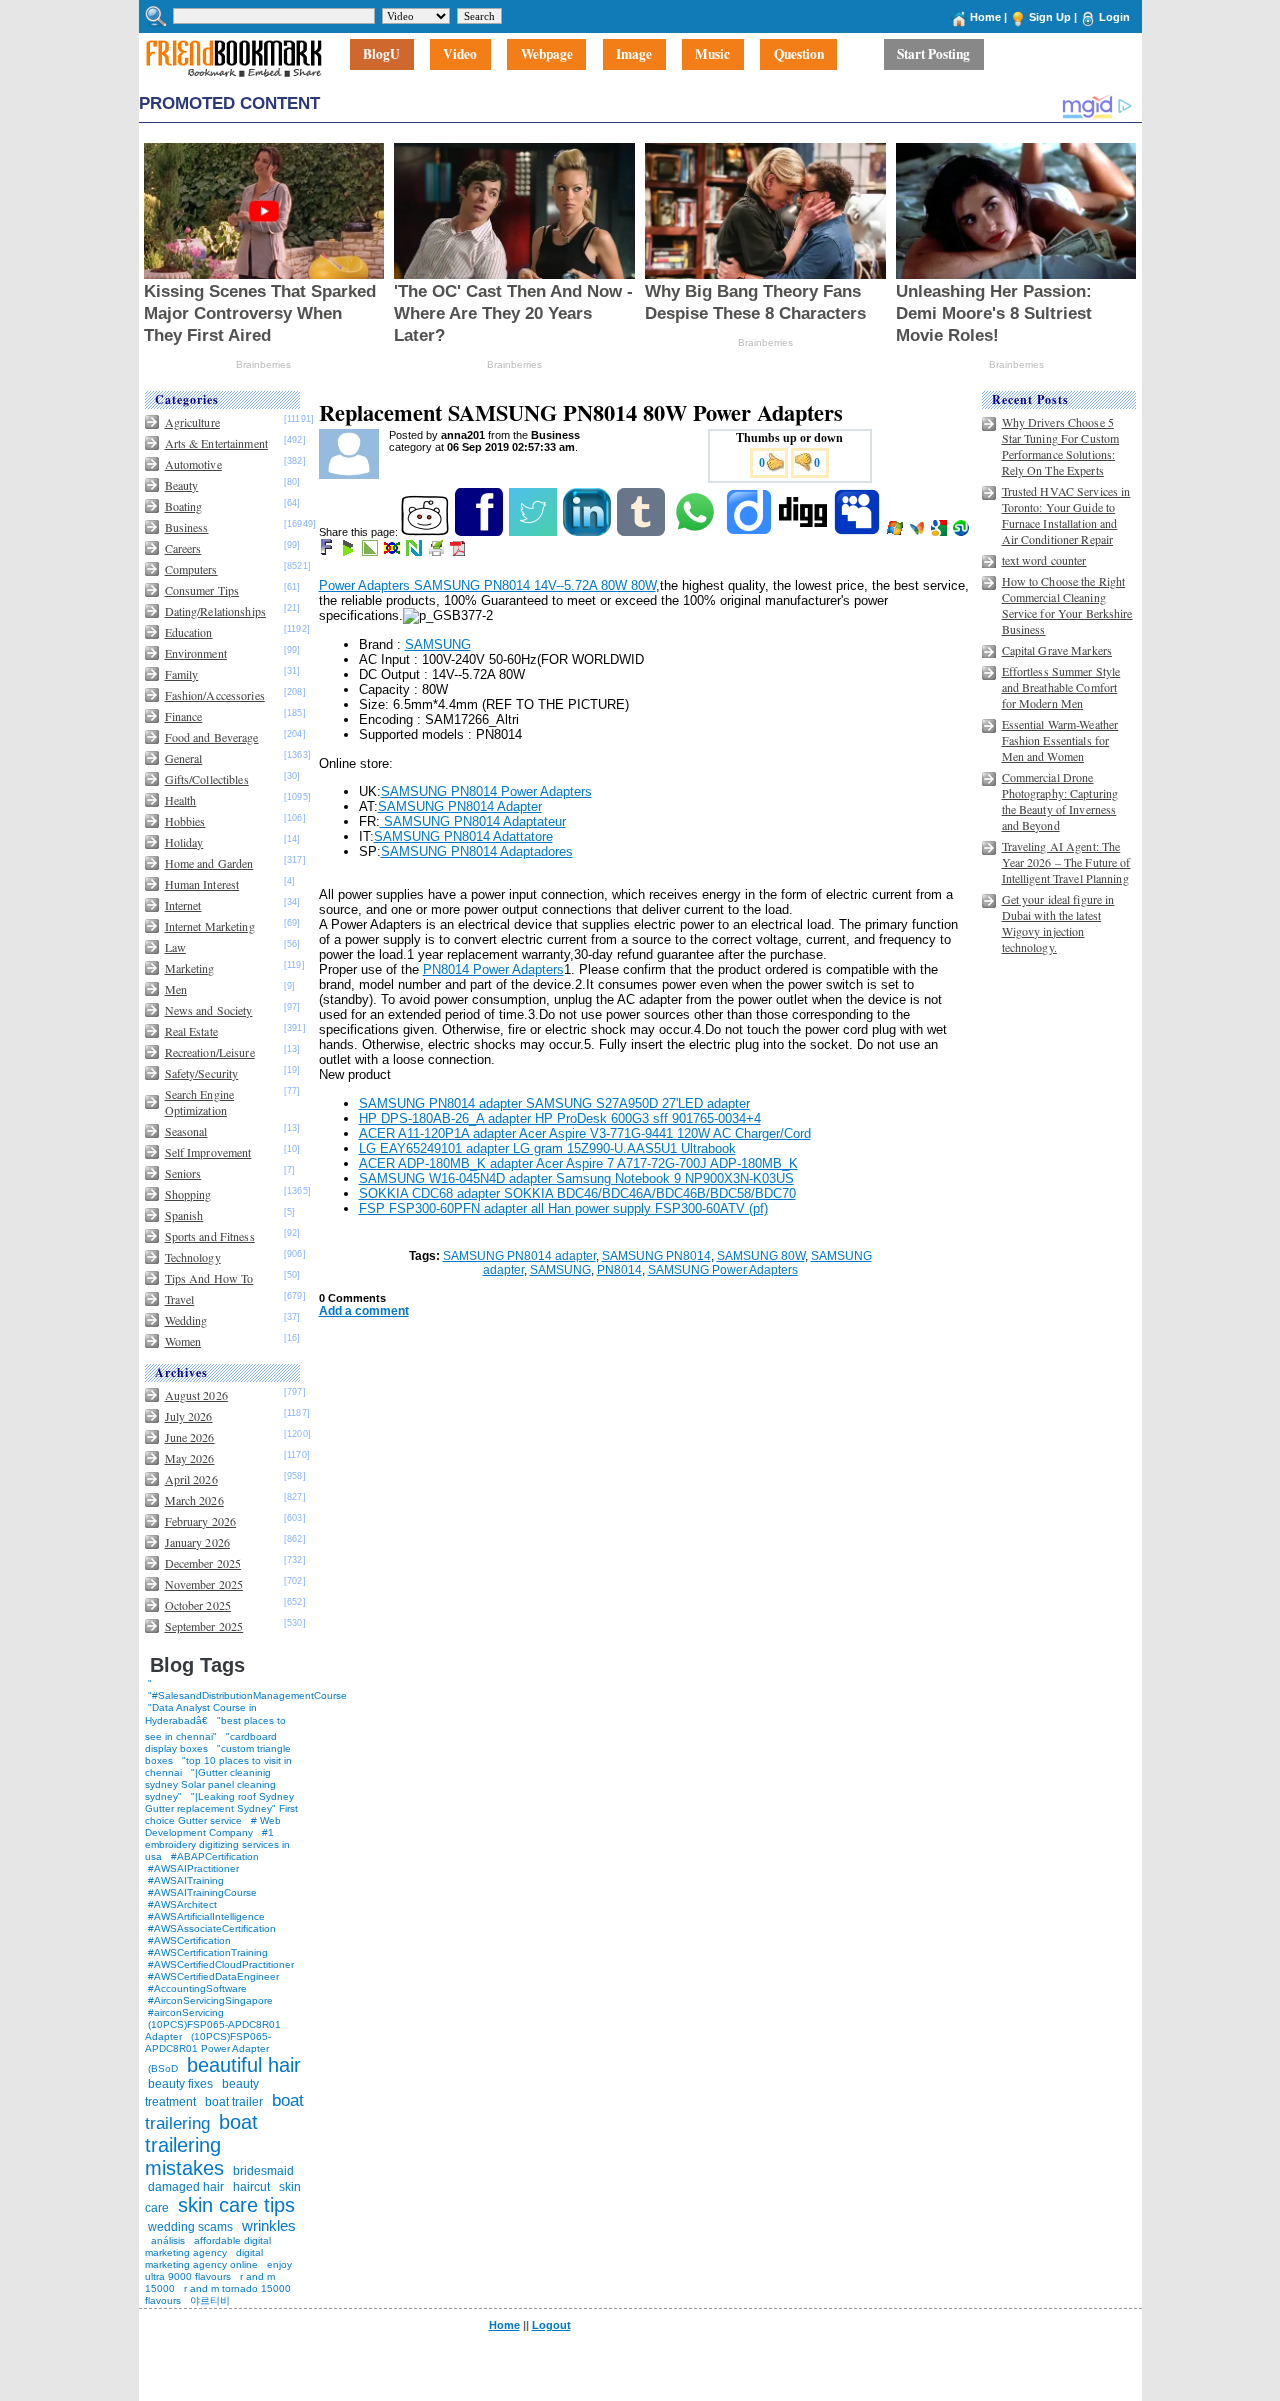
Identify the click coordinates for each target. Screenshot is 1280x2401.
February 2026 (201, 1521)
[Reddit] (426, 532)
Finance (184, 716)
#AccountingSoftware (197, 1988)
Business (187, 527)
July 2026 (189, 1416)
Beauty (182, 485)
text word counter (1044, 560)
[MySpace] (858, 532)
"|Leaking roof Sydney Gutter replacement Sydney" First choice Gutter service (221, 1808)
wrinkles (269, 2225)
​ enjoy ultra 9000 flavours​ (218, 2270)
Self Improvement (208, 1152)
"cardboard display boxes (211, 1742)
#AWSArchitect (182, 1904)
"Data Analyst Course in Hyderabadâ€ (201, 1714)
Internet (183, 905)
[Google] (940, 532)
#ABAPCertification (215, 1856)
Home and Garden (209, 863)
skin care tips (236, 2205)
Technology (193, 1257)
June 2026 (190, 1437)
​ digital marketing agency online (204, 2258)
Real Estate (191, 1031)
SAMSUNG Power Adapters (723, 1270)
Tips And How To (209, 1278)
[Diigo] (750, 532)
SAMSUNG (438, 644)
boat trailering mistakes (201, 2145)
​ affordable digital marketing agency (208, 2246)
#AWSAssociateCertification (212, 1928)
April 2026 (191, 1479)
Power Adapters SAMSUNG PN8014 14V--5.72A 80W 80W (487, 585)
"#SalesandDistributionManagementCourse (247, 1695)
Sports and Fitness (210, 1236)
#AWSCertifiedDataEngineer (213, 1976)
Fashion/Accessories (215, 695)
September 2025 (204, 1626)
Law (175, 947)
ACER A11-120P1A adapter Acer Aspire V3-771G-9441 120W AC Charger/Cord (585, 1133)
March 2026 (194, 1500)
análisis (166, 2240)
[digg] (804, 532)
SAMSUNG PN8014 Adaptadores (477, 851)
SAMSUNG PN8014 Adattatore (463, 836)
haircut (251, 2187)
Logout (551, 2325)
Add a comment (364, 1311)
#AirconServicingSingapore (210, 2000)
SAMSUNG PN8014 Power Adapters (486, 791)
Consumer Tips (202, 590)
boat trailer (234, 2102)
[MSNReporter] (918, 532)
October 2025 (198, 1605)
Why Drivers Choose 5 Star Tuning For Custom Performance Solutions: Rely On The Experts (1061, 446)
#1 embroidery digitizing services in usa (217, 1844)
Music (712, 55)
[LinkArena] (371, 552)
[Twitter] (534, 532)
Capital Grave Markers (1057, 650)
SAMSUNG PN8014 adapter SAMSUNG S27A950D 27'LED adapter (554, 1103)
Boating (184, 506)
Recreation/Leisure (210, 1052)
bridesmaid (263, 2171)
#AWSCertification (189, 1940)
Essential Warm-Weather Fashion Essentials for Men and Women (1060, 740)
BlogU (381, 55)
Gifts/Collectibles (207, 779)
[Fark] (328, 552)
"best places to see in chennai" (215, 1728)
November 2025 (204, 1584)
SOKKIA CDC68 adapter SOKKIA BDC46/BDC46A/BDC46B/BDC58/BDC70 (577, 1193)
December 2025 (203, 1563)
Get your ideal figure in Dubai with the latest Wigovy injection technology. (1058, 923)
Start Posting (933, 55)
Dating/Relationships (215, 611)
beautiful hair (244, 2065)
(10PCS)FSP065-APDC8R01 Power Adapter (208, 2042)
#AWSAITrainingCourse (202, 1892)
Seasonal (186, 1131)
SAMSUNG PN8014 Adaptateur (473, 821)
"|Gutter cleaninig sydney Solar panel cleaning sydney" (210, 1784)
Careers (183, 548)
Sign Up (1050, 17)
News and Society (209, 1010)
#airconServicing (186, 2012)
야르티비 (210, 2300)
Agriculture (192, 422)
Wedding (186, 1320)
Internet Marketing (210, 926)
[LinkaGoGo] (393, 552)
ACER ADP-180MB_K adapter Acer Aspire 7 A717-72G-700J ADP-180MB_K (578, 1163)
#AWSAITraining (186, 1880)
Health (181, 800)
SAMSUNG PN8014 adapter (519, 1256)
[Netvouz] (415, 552)
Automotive (193, 464)
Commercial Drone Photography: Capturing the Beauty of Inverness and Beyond (1060, 801)
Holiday (184, 842)
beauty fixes (180, 2084)
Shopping (188, 1194)
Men (176, 989)
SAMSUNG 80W (761, 1256)
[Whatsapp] (696, 532)
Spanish (184, 1215)
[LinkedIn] (588, 532)
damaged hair (186, 2187)
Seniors (183, 1173)
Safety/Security (202, 1073)
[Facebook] (480, 532)
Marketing (190, 968)
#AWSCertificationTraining (208, 1952)
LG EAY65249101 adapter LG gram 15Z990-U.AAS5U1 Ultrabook (547, 1148)
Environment (196, 653)
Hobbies (185, 821)
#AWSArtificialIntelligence (206, 1916)
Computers (191, 569)
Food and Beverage (212, 737)
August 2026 (196, 1395)
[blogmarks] (349, 552)
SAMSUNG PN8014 (656, 1256)
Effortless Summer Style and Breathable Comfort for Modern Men (1061, 687)
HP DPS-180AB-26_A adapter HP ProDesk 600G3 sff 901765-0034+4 (560, 1118)
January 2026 (197, 1542)
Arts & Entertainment (216, 443)
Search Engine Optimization (200, 1102)
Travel (180, 1299)
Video (460, 55)
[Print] (437, 552)
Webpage (547, 55)
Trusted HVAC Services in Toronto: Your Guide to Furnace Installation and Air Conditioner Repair (1066, 515)
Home (985, 17)
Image (634, 55)
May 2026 (190, 1458)
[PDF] (459, 552)
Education (189, 632)
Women (183, 1341)
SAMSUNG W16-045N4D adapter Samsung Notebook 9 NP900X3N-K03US (576, 1178)
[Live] (896, 532)
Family (182, 674)
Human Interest (202, 884)
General (184, 758)
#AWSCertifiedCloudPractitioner (221, 1964)
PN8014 (619, 1270)
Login (1114, 17)
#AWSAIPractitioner (193, 1868)
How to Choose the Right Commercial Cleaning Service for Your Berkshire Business (1067, 605)
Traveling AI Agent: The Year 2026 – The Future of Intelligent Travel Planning (1066, 862)
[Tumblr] (642, 532)
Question (799, 55)
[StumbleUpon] (962, 532)
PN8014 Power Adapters (493, 969)
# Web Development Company (213, 1826)
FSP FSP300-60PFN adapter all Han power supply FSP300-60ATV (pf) (563, 1208)
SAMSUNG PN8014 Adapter (460, 806)
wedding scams (190, 2227)
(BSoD (163, 2068)
